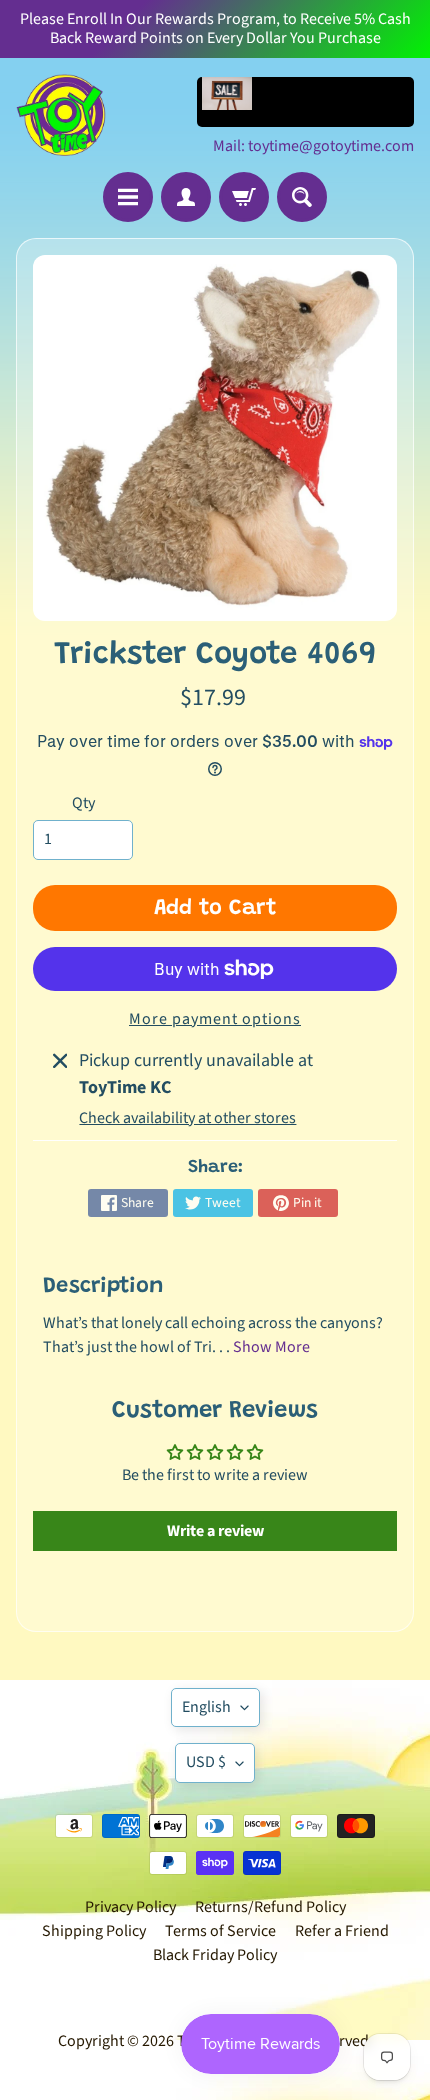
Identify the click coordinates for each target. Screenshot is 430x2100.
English (206, 1707)
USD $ (206, 1762)
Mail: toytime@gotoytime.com (313, 146)
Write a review (215, 1531)
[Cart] (244, 197)
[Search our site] (302, 197)
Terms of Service (220, 1931)
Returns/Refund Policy (270, 1907)
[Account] (186, 197)
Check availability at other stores (187, 1118)
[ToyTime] (61, 115)
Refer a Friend (342, 1931)
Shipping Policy (94, 1931)
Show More (271, 1347)
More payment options (215, 1019)
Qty (83, 803)
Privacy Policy (130, 1907)
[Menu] (128, 197)
